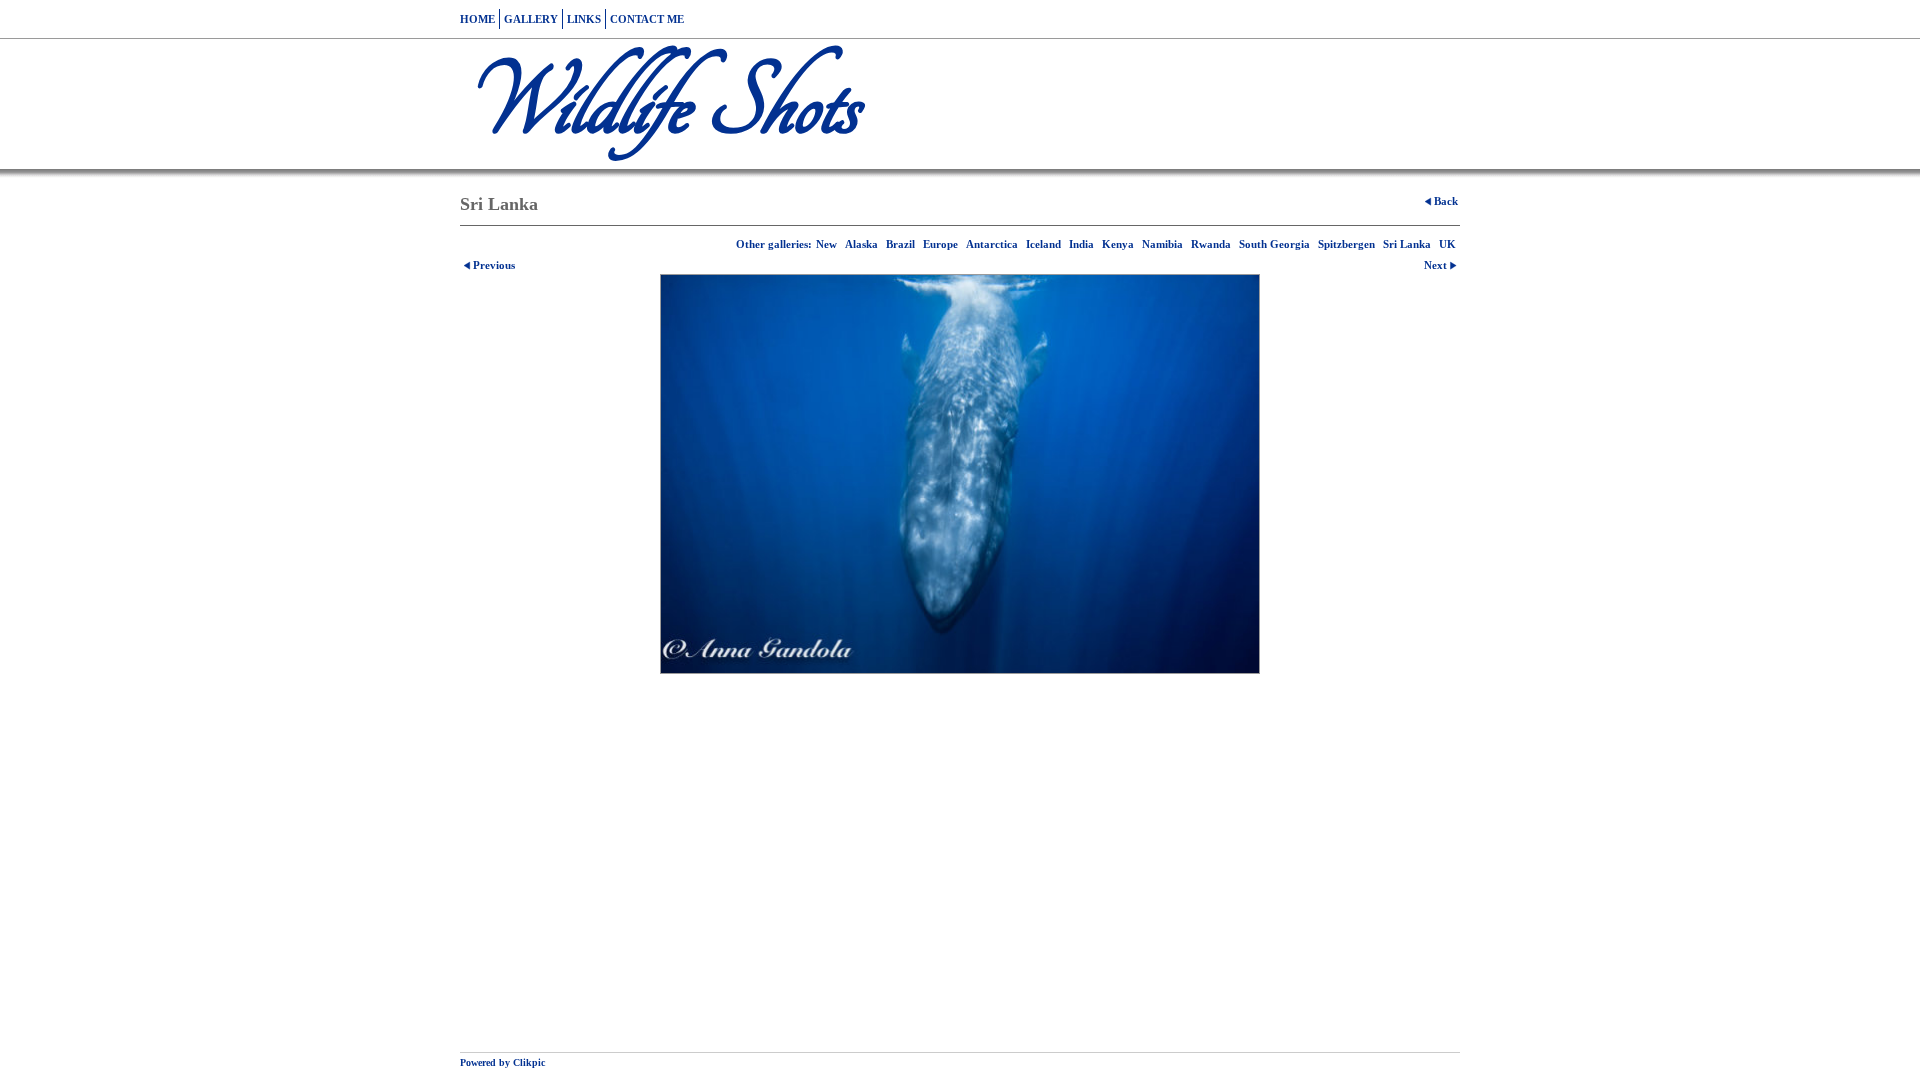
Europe (940, 244)
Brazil (900, 244)
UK (1447, 244)
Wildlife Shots (658, 104)
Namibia (1162, 244)
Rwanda (1211, 244)
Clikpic (529, 1062)
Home (477, 19)
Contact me (647, 19)
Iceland (1043, 244)
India (1081, 244)
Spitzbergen (1346, 244)
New (826, 244)
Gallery (531, 19)
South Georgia (1274, 244)
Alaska (861, 244)
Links (584, 19)
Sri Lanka (1407, 244)
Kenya (1118, 244)
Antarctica (992, 244)
